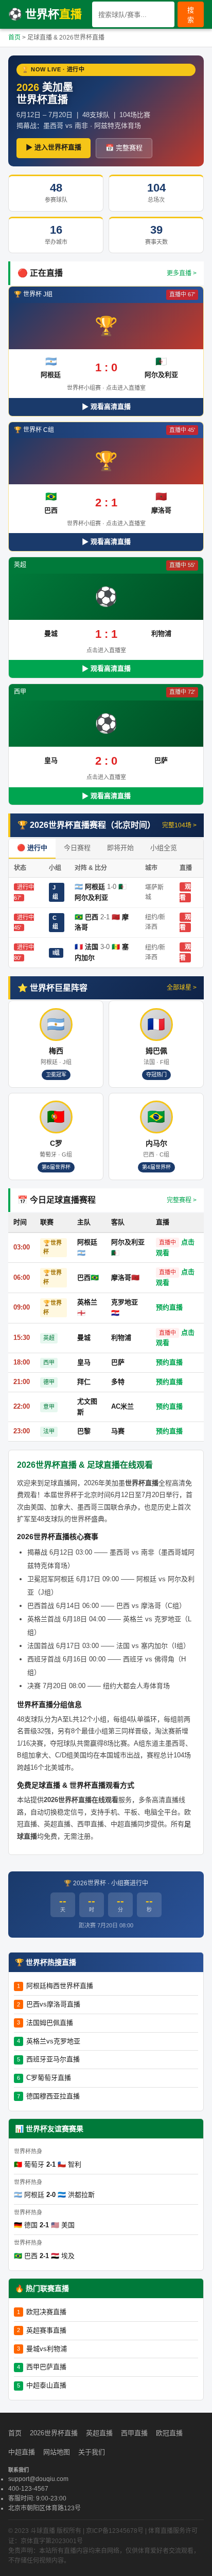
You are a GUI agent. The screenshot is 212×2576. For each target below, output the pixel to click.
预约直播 (169, 1307)
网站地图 (57, 2452)
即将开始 (120, 848)
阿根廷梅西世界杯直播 (60, 1986)
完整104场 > (179, 825)
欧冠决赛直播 (46, 2312)
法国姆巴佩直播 (50, 2023)
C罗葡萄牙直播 (49, 2078)
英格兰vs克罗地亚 (53, 2041)
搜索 (191, 15)
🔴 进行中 (32, 848)
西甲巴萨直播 (46, 2367)
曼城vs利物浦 (47, 2349)
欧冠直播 (169, 2433)
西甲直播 (134, 2433)
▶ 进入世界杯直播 (54, 147)
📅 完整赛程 (124, 148)
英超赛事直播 (46, 2330)
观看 (185, 923)
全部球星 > (182, 988)
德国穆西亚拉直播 (53, 2096)
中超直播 (22, 2452)
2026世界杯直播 (54, 2433)
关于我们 (92, 2452)
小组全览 (164, 848)
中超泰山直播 (46, 2385)
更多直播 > (182, 273)
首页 (14, 37)
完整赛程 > (182, 1200)
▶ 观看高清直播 (106, 406)
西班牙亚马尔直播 (53, 2059)
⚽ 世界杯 (45, 14)
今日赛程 (77, 848)
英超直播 (99, 2433)
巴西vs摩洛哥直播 (53, 2004)
